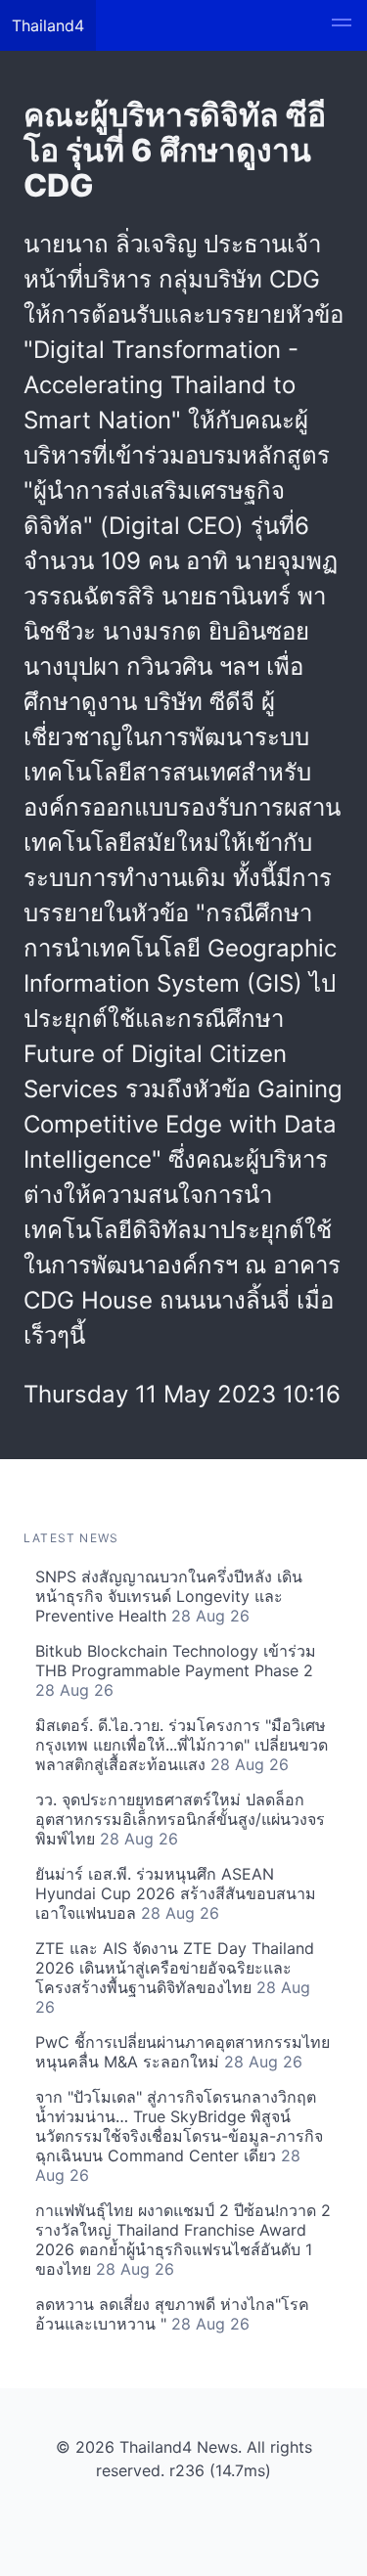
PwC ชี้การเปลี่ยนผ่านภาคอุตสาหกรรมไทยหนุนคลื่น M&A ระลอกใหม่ (183, 2052)
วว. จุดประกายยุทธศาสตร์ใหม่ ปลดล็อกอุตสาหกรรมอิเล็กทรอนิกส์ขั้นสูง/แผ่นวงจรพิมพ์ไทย (180, 1819)
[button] (342, 25)
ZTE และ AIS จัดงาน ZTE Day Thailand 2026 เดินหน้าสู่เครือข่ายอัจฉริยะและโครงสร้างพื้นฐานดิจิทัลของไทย (175, 1977)
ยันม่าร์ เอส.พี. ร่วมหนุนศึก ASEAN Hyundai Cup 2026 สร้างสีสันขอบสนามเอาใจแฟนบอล (176, 1893)
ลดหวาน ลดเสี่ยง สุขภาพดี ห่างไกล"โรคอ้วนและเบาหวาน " (172, 2314)
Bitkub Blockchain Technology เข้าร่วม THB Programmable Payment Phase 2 (176, 1670)
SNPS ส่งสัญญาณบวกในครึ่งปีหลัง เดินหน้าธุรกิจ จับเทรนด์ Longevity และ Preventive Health (169, 1596)
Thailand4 (48, 25)
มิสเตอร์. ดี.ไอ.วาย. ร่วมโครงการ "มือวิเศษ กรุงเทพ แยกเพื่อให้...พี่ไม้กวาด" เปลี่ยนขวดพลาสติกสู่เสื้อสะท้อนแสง (182, 1745)
